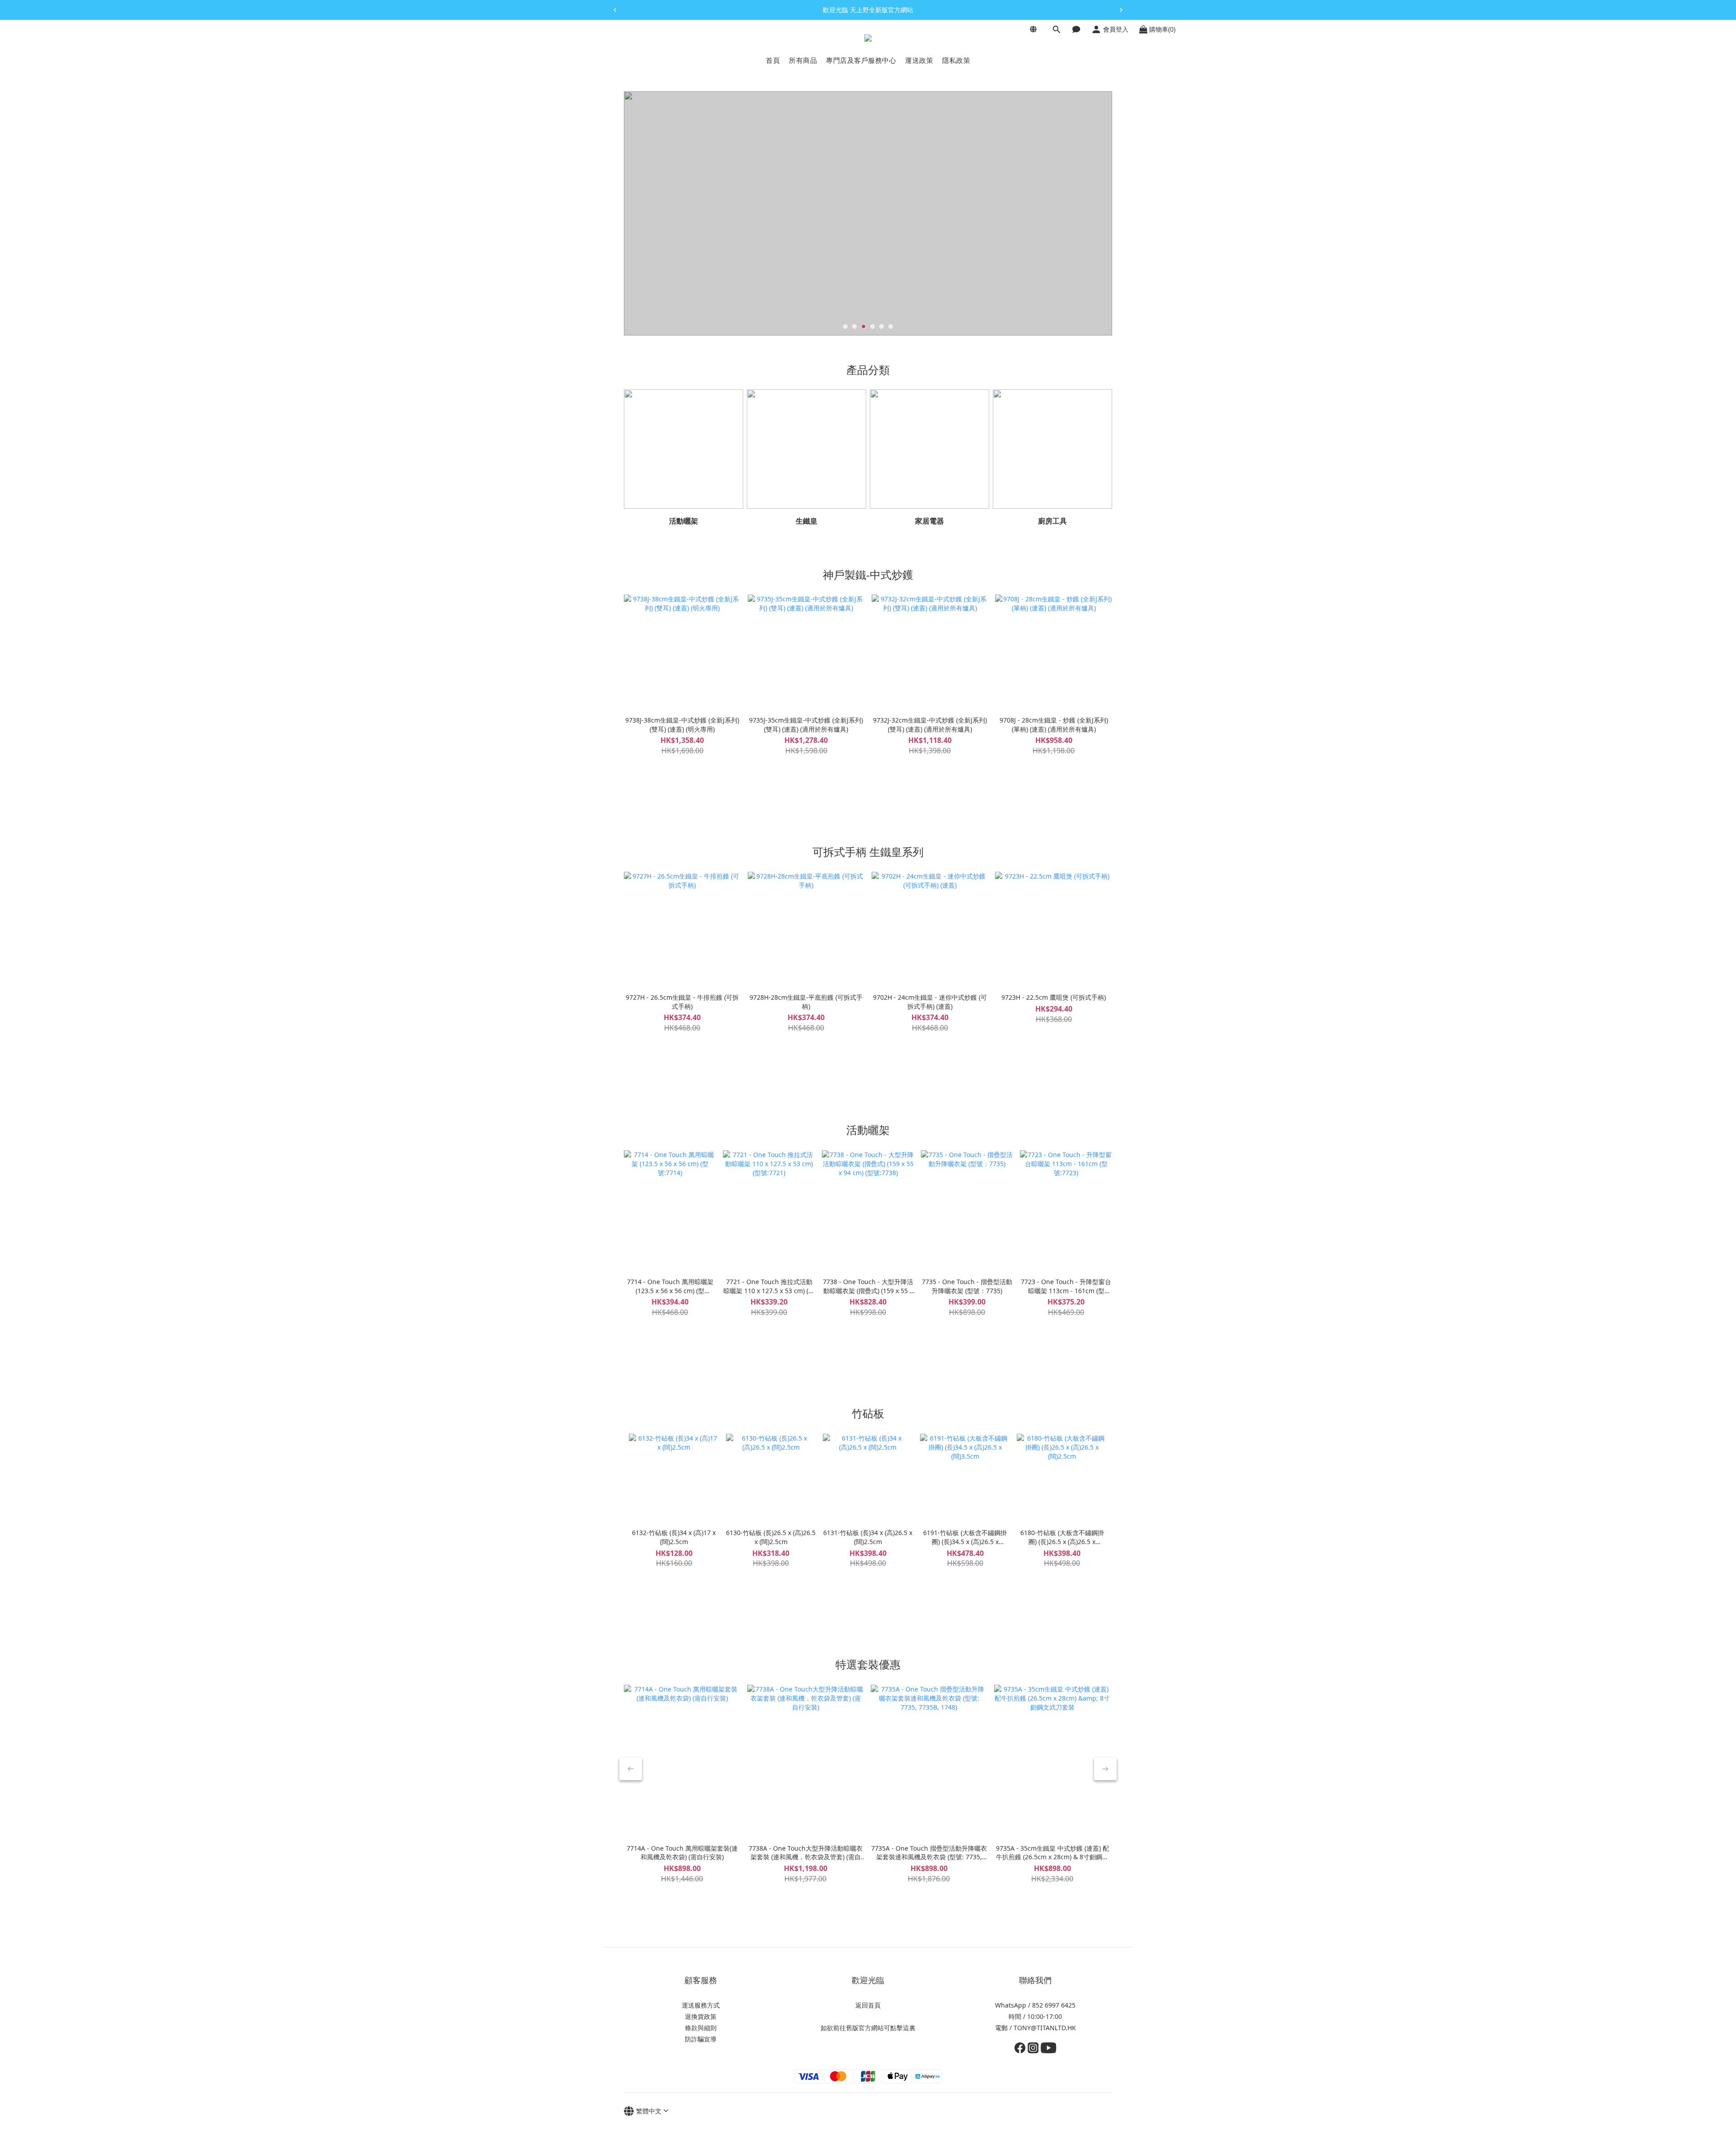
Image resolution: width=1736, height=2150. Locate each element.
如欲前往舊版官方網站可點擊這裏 (868, 2028)
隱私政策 (956, 60)
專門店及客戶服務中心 (861, 60)
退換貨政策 (701, 2016)
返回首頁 (868, 2005)
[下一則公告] (1121, 10)
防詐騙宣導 (701, 2039)
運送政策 (919, 60)
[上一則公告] (615, 10)
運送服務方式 (701, 2005)
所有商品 (803, 60)
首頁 (773, 60)
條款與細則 (701, 2028)
